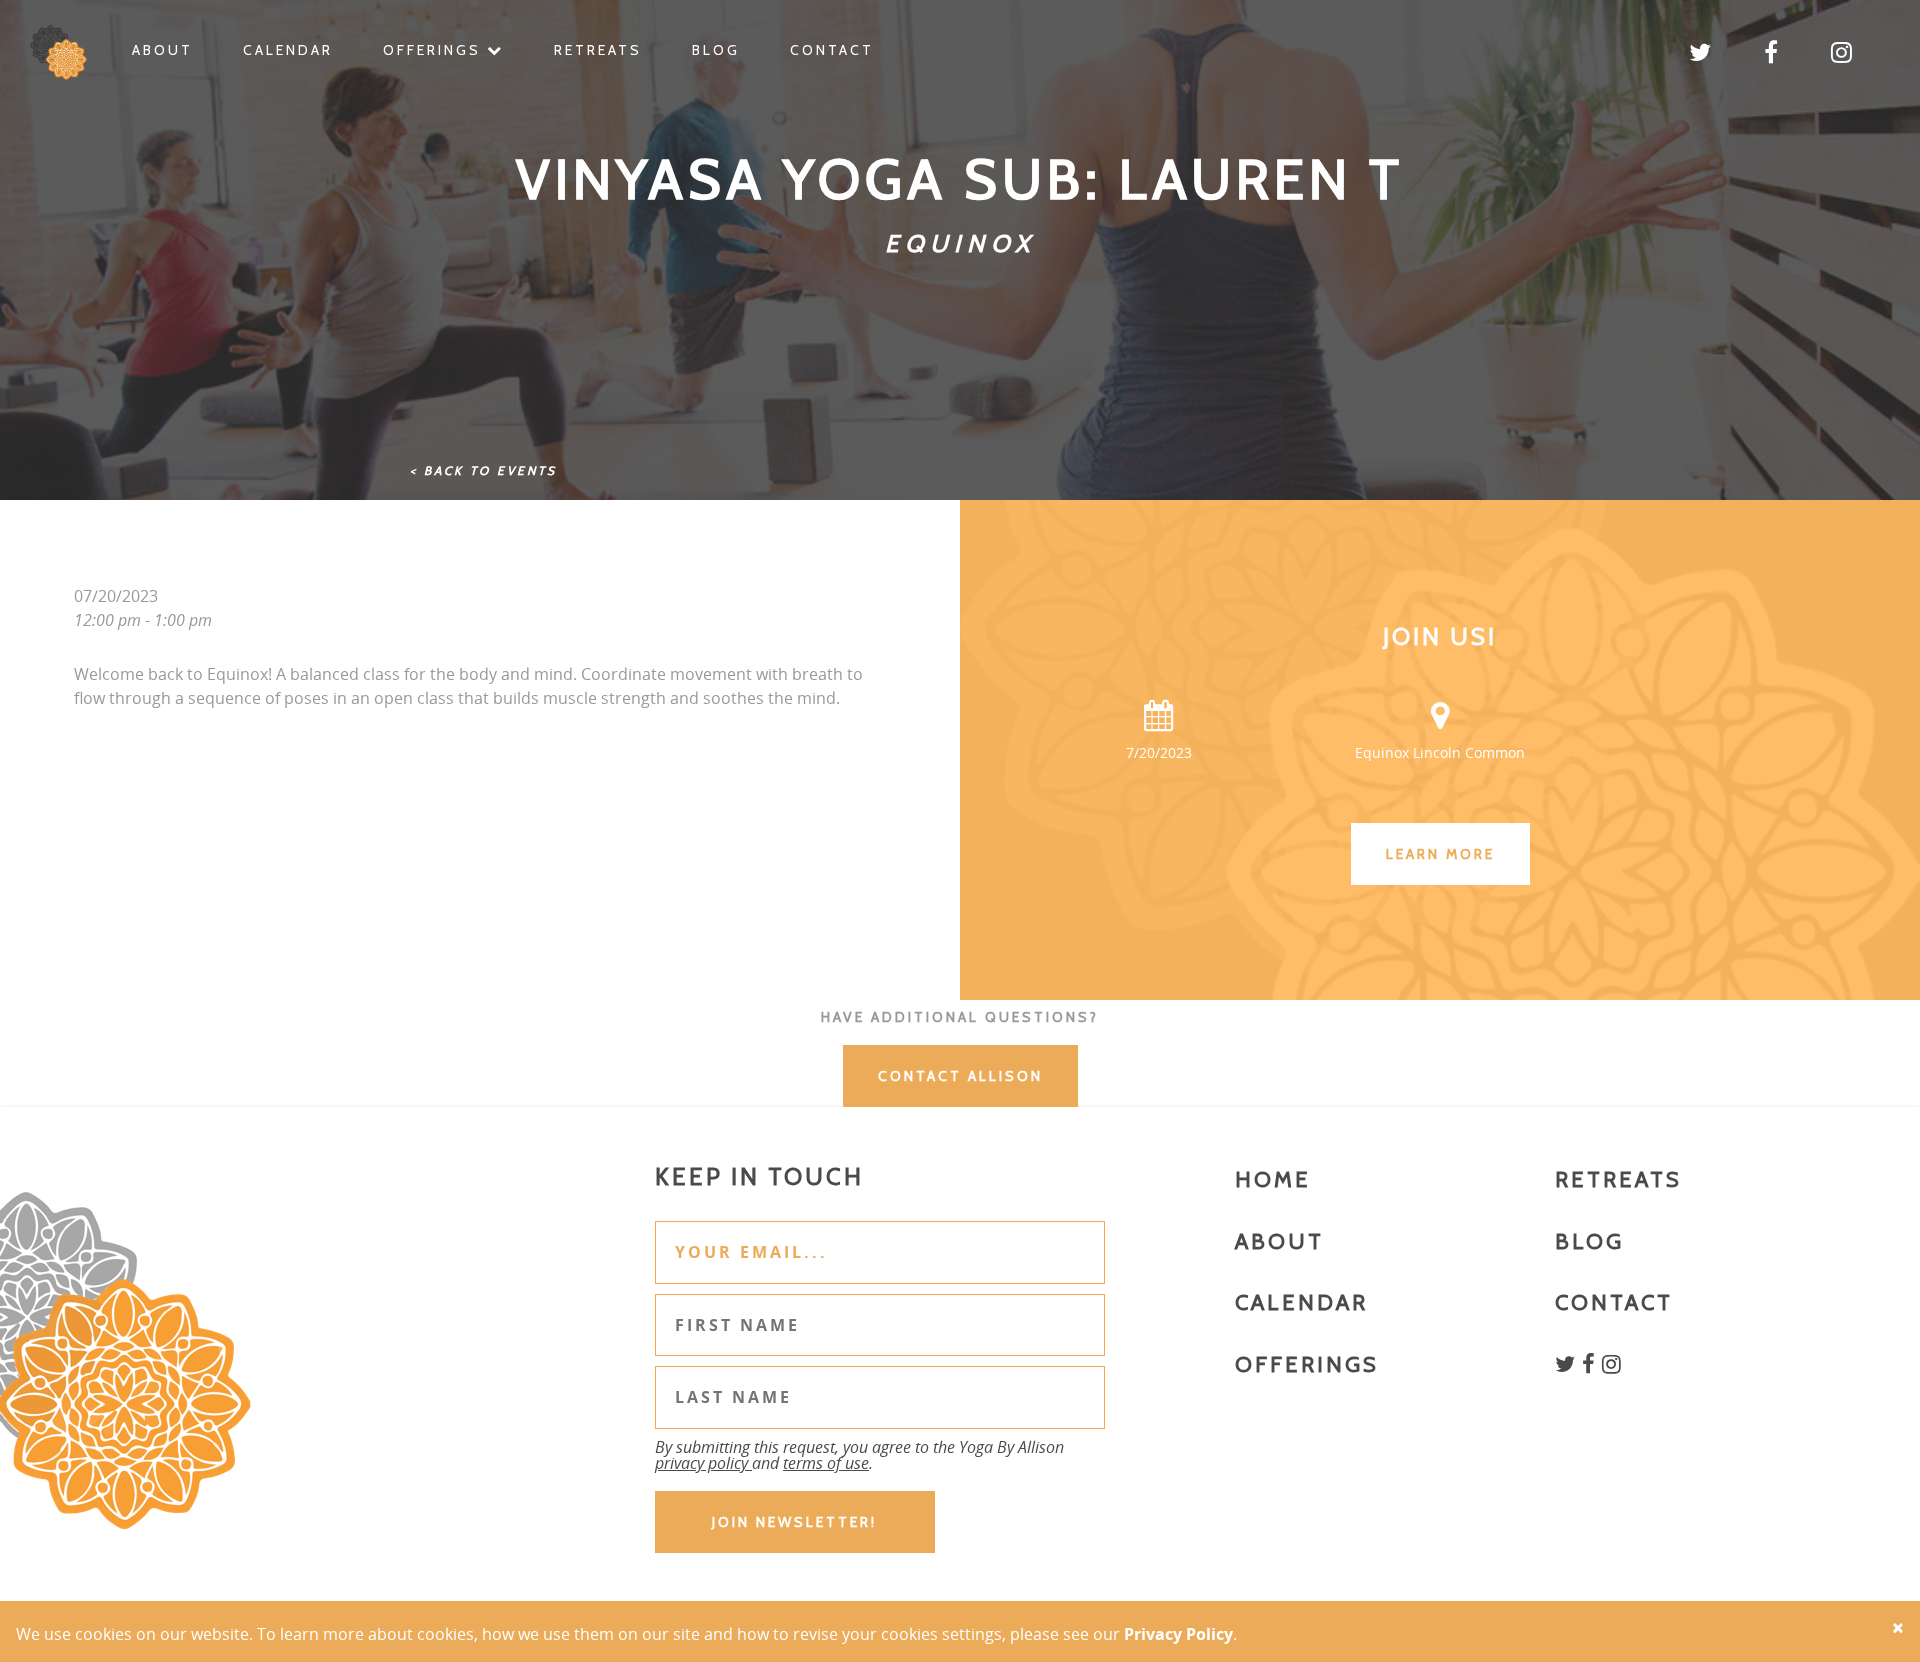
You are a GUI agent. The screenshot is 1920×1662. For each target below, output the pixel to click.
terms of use (826, 1463)
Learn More (1440, 854)
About (162, 50)
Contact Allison (960, 1076)
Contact (832, 50)
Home (1273, 1179)
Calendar (288, 50)
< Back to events (483, 470)
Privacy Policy (1178, 1634)
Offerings (435, 50)
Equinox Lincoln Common (1440, 752)
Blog (716, 50)
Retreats (598, 50)
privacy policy (703, 1463)
